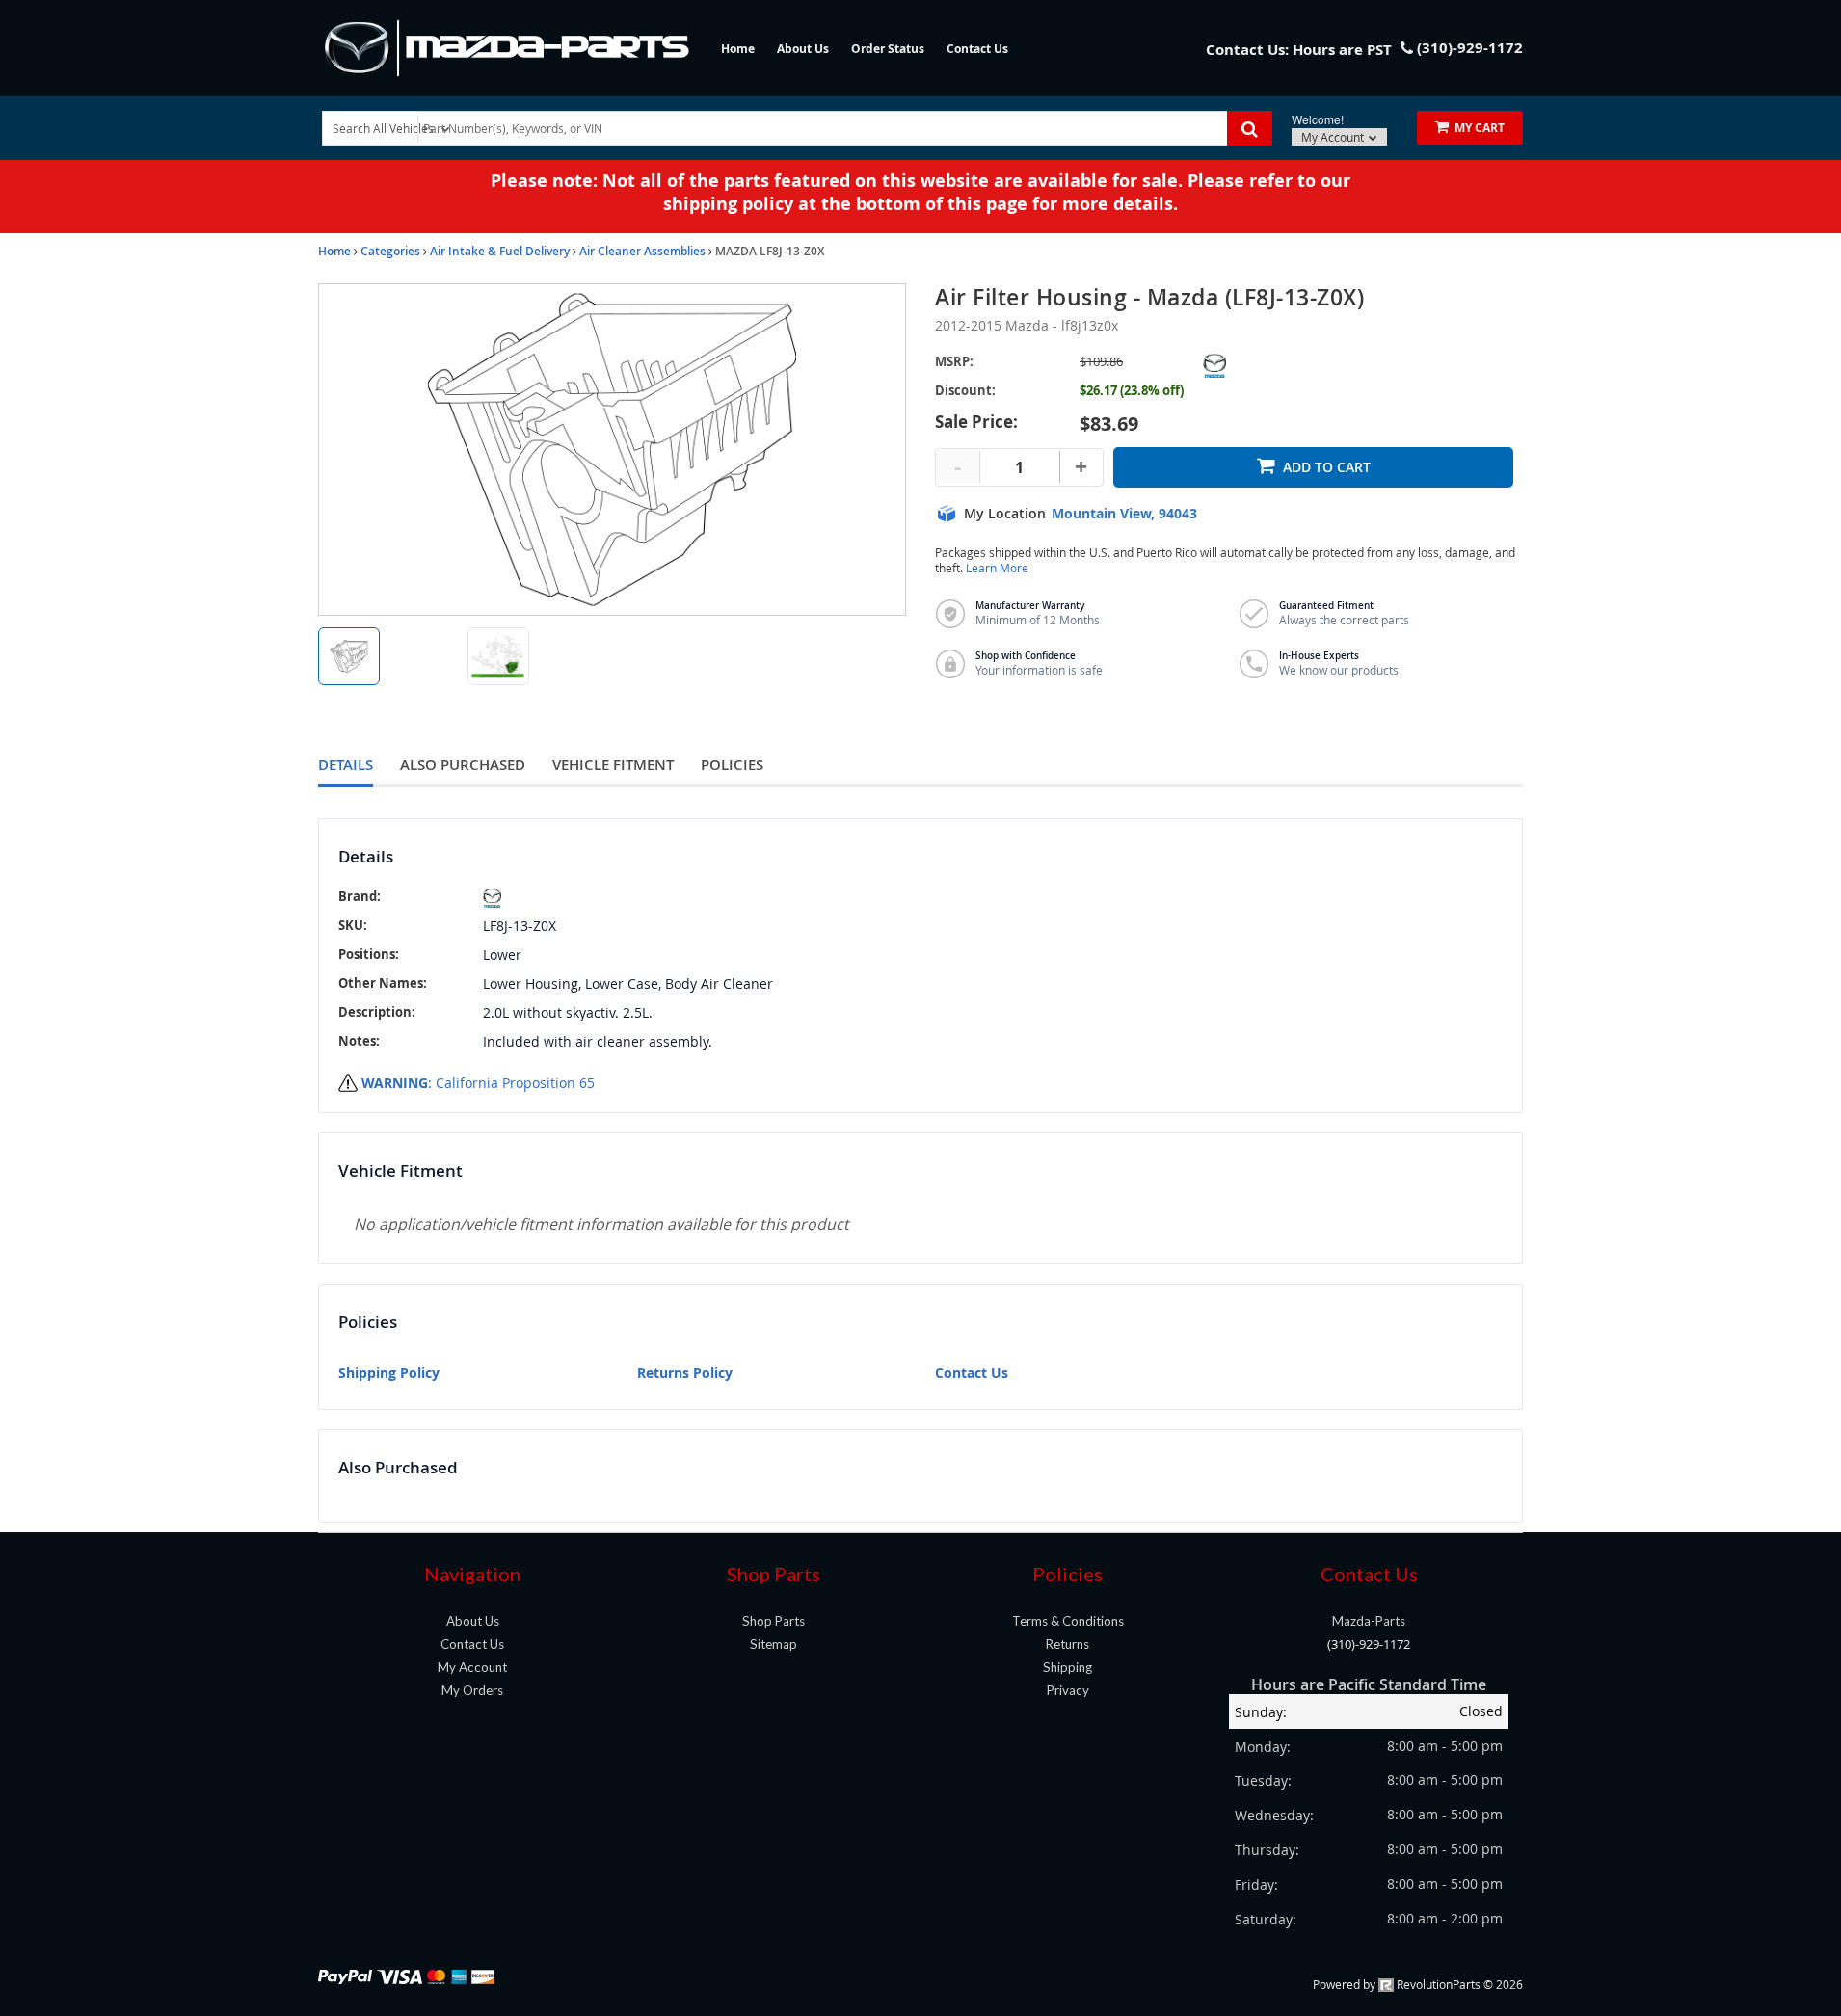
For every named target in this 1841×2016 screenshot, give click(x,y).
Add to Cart (1327, 467)
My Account (1334, 137)
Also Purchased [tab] (463, 765)
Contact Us (977, 49)
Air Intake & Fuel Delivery (500, 251)
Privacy (1068, 1690)
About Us (803, 49)
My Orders (472, 1690)
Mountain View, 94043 (1124, 514)
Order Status (888, 49)
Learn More (997, 568)
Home (738, 49)
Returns (1067, 1644)
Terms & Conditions (1068, 1621)
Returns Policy (685, 1373)
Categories (390, 251)
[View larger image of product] (349, 656)
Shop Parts (774, 1621)
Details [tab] (346, 765)
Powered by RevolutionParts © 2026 (1418, 1984)
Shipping (1067, 1667)
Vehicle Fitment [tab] (613, 765)
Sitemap (774, 1644)
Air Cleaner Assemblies (642, 251)
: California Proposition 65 (478, 1083)
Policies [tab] (732, 765)
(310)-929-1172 (1369, 1644)
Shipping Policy (389, 1373)
